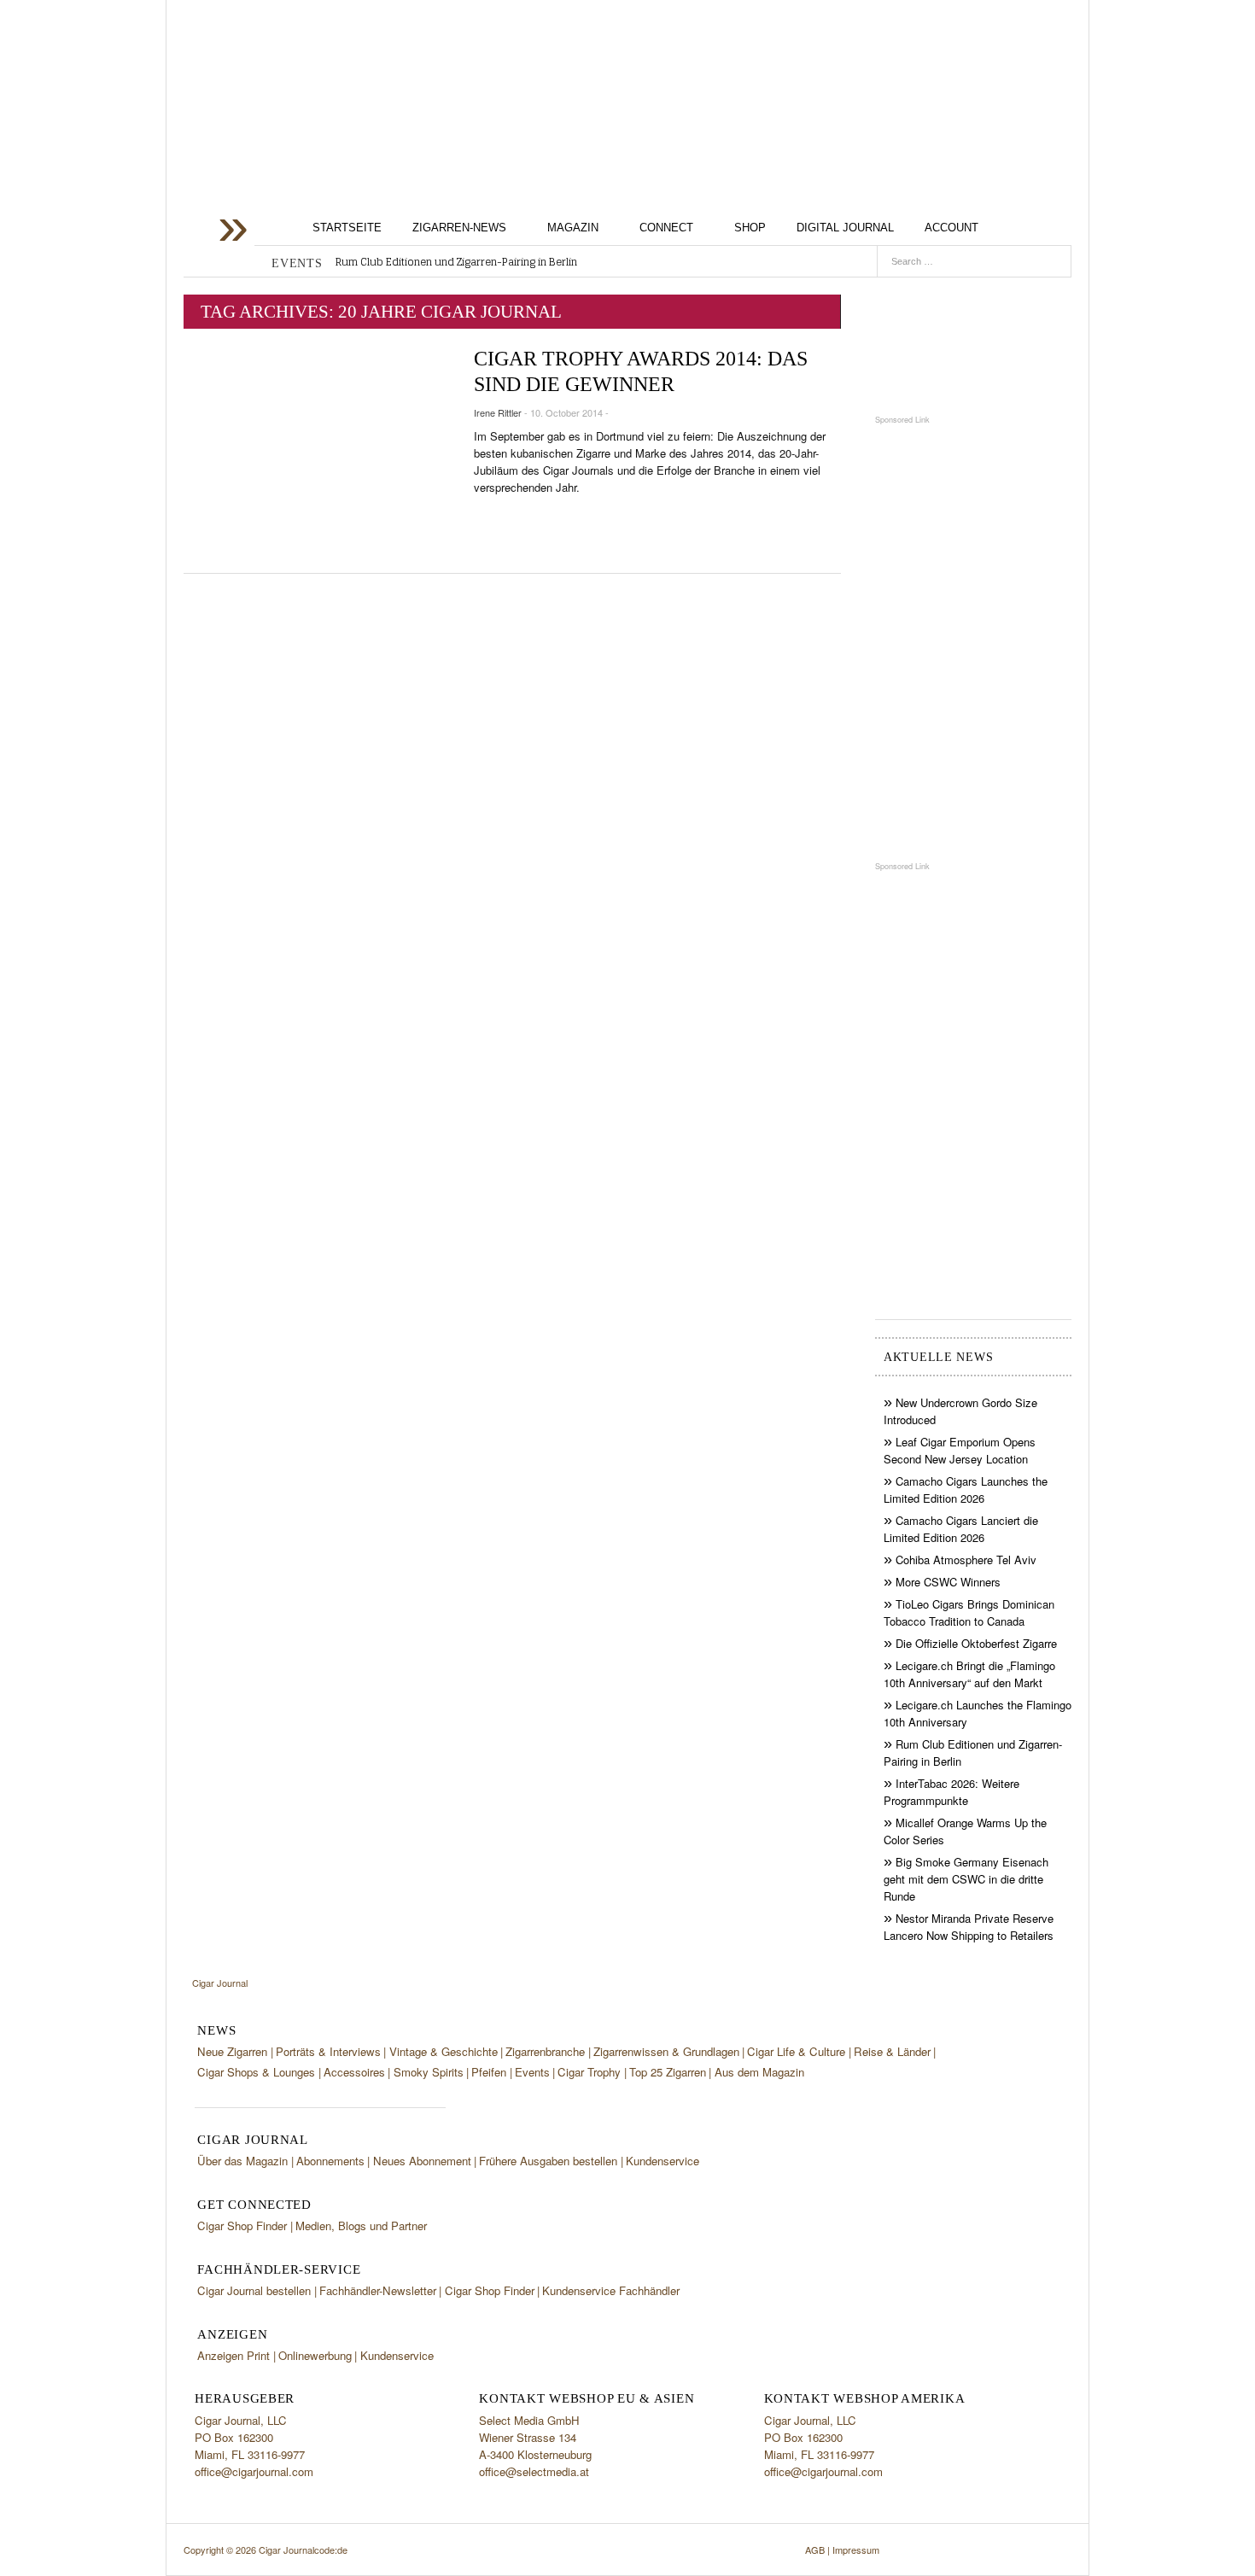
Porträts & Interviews (328, 2051)
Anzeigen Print (233, 2355)
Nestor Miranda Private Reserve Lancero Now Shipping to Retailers (969, 1927)
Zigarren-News (459, 228)
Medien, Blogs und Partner (361, 2226)
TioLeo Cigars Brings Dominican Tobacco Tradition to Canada (969, 1612)
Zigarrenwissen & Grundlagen (666, 2051)
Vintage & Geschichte (444, 2051)
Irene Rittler (498, 412)
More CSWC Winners (948, 1582)
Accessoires (354, 2072)
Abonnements (330, 2161)
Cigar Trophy (589, 2072)
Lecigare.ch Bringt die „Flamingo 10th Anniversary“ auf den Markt (969, 1674)
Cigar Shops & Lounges (256, 2072)
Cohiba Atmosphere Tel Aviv (966, 1560)
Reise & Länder (892, 2051)
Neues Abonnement (422, 2161)
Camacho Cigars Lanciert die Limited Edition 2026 (961, 1529)
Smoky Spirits (429, 2072)
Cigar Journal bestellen (254, 2290)
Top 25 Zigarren (668, 2072)
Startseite (347, 228)
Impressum (856, 2550)
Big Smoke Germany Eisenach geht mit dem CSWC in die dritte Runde (966, 1879)
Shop (750, 228)
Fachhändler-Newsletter (378, 2290)
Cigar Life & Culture (796, 2051)
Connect (666, 228)
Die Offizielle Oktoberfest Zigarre (976, 1643)
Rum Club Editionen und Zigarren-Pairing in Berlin (456, 262)
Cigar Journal (320, 135)
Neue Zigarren (232, 2051)
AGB (815, 2550)
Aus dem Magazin (759, 2072)
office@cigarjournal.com (254, 2471)
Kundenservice (663, 2161)
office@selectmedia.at (534, 2471)
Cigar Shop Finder (242, 2226)
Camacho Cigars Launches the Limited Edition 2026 (966, 1490)
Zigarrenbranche (545, 2051)
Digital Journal (845, 228)
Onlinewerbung (315, 2355)
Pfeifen (489, 2072)
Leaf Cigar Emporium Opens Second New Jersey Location (960, 1450)
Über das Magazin (242, 2161)
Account (951, 228)
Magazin (573, 228)
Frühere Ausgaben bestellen (548, 2161)
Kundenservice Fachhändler (611, 2290)
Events (532, 2072)
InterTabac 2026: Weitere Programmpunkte (951, 1792)
